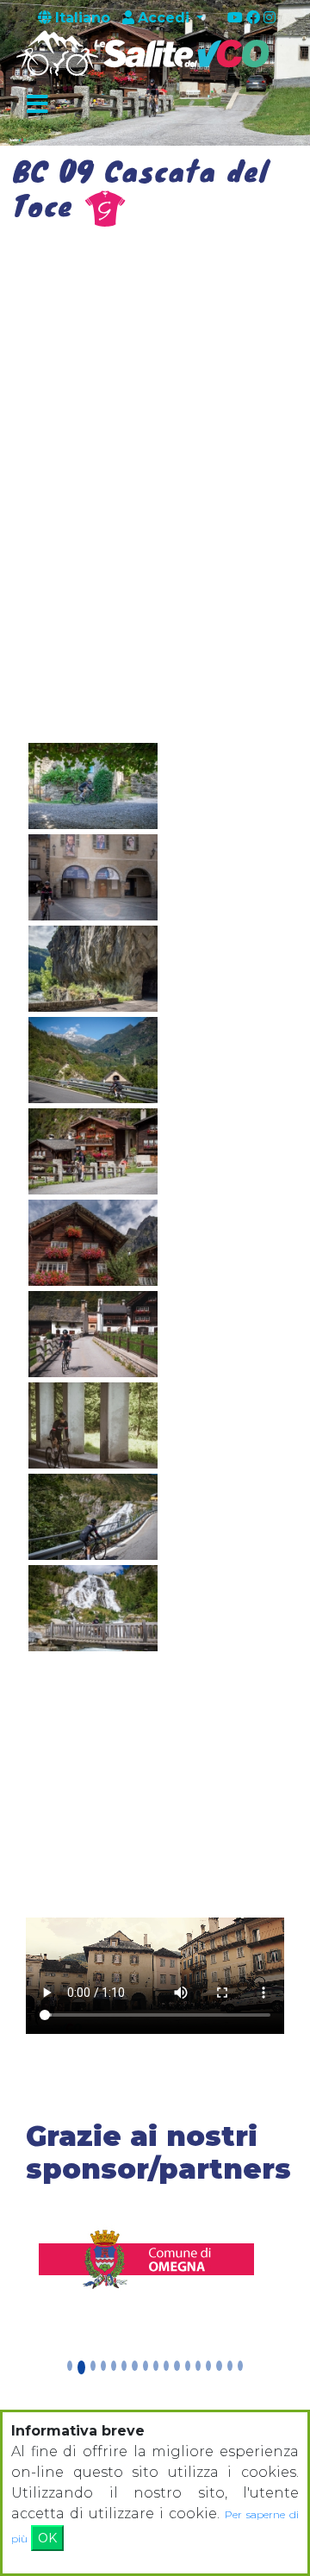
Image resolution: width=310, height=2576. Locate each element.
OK (47, 2538)
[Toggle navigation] (37, 105)
